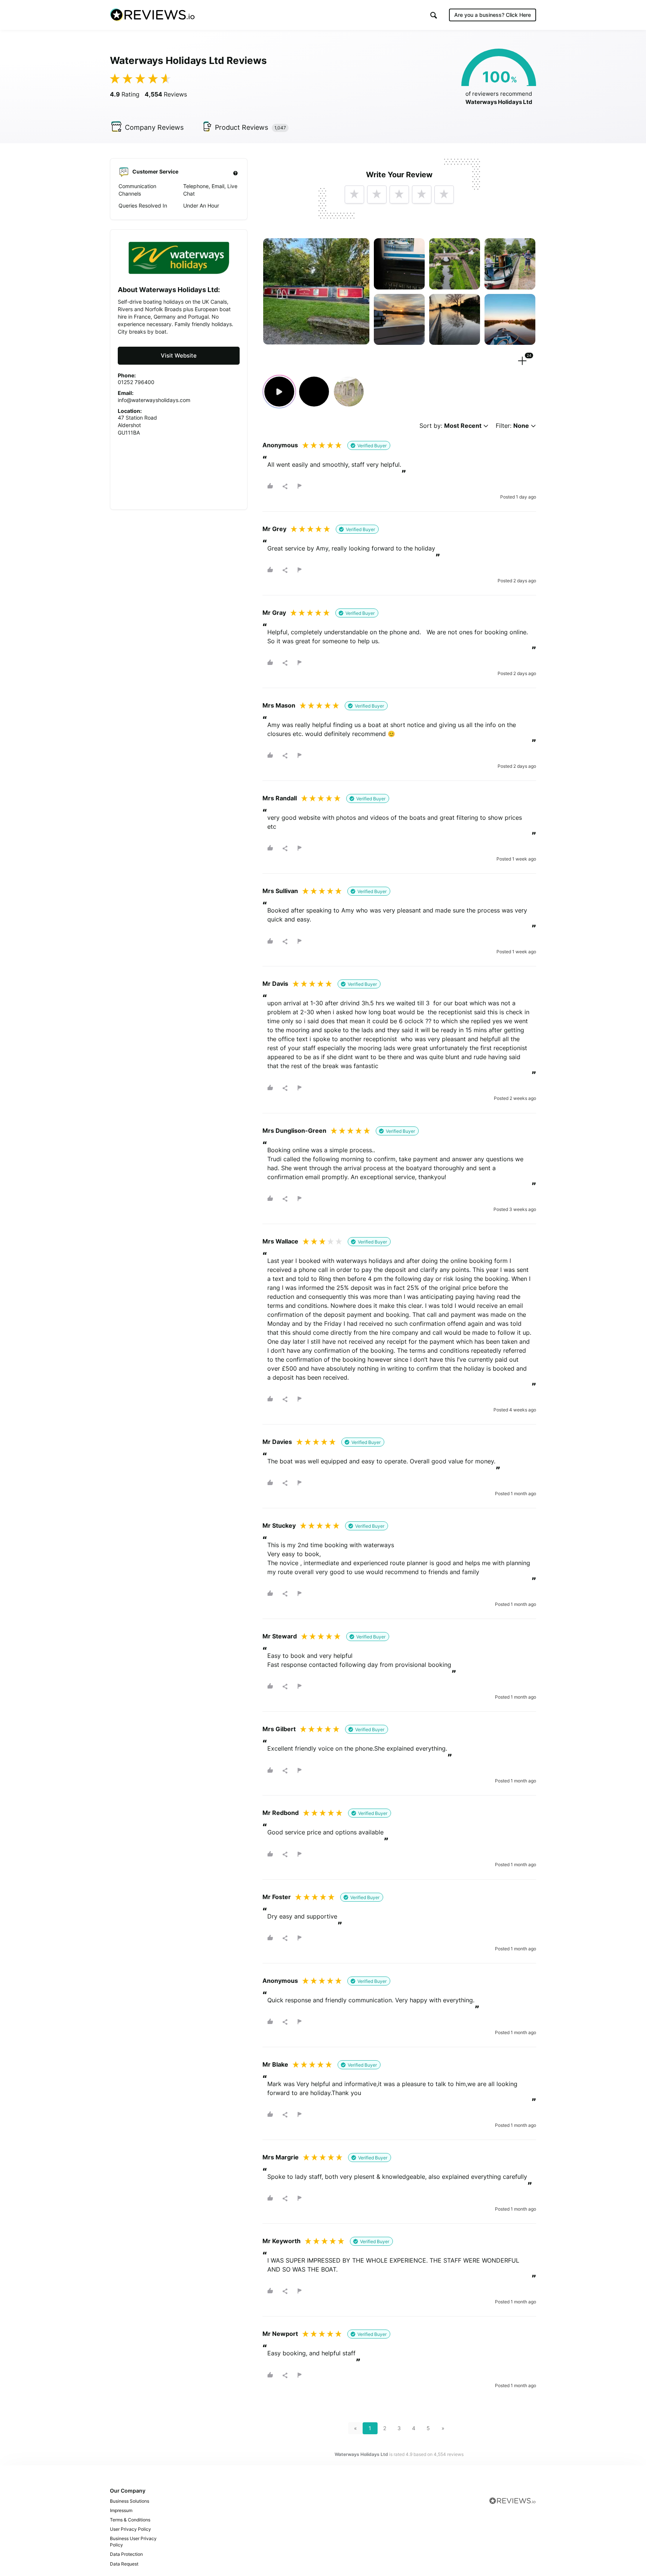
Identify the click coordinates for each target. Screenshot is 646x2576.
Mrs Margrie (281, 2157)
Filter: (512, 426)
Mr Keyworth (282, 2241)
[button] (434, 15)
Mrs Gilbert (279, 1729)
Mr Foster (277, 1897)
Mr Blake (275, 2064)
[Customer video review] (279, 392)
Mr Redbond (281, 1813)
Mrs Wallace (280, 1241)
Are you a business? (493, 15)
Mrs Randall (280, 798)
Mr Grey (274, 529)
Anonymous (280, 445)
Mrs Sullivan (280, 891)
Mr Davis (275, 984)
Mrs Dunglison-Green (294, 1131)
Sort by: (450, 426)
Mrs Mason (279, 705)
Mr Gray (274, 613)
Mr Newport (280, 2334)
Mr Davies (277, 1442)
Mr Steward (280, 1636)
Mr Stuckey (279, 1525)
